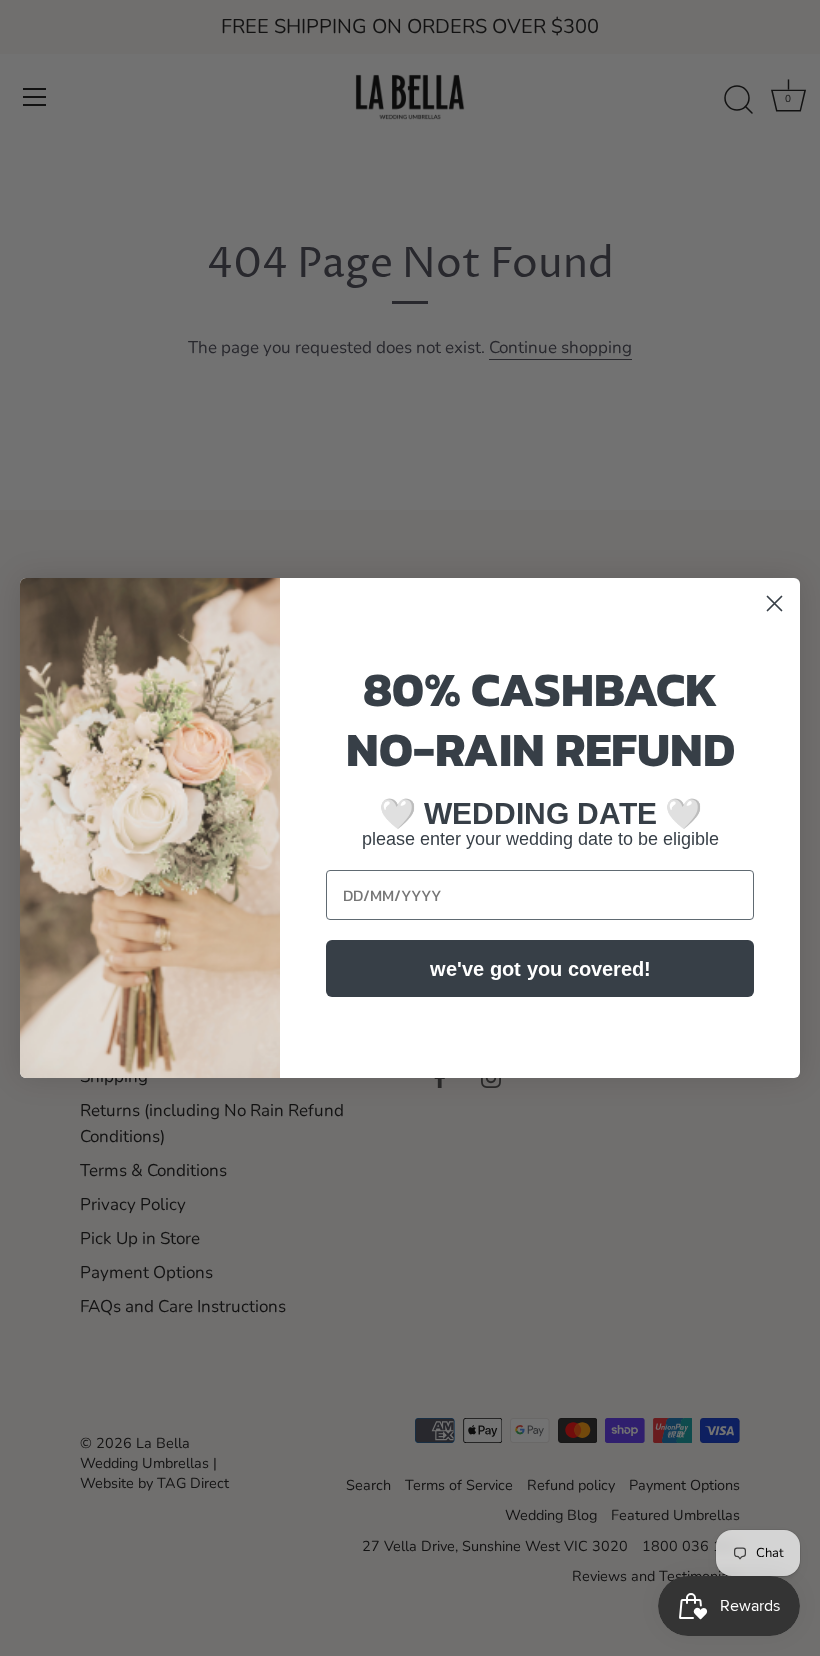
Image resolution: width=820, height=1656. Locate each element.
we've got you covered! (540, 969)
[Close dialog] (774, 603)
